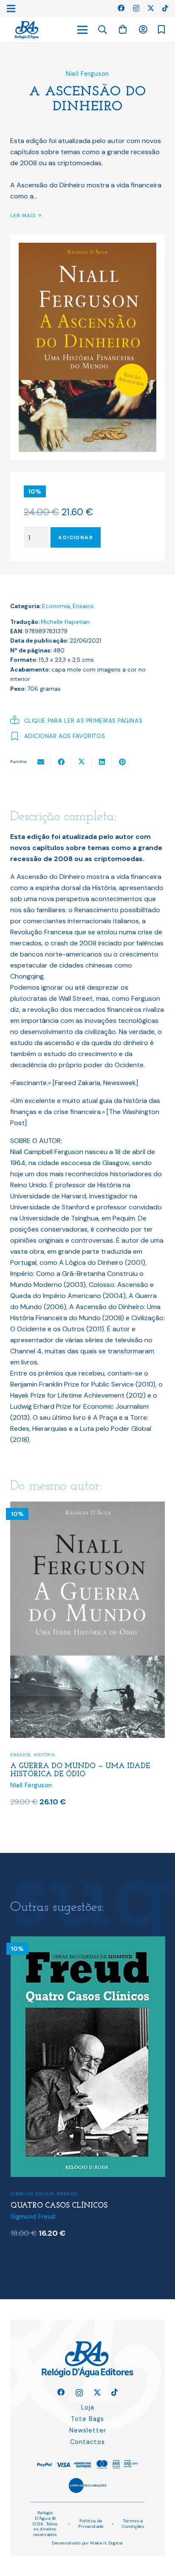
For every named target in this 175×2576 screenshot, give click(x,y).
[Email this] (41, 762)
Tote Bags (87, 2419)
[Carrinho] (123, 30)
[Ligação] (27, 30)
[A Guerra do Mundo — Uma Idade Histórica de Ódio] (87, 1507)
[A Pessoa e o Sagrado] (88, 1942)
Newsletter (88, 2430)
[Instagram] (136, 9)
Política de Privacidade (91, 2524)
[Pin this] (122, 762)
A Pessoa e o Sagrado (56, 2199)
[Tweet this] (82, 762)
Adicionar (76, 537)
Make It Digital (106, 2543)
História (45, 1755)
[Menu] (82, 30)
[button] (103, 30)
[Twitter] (151, 8)
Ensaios (83, 606)
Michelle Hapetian (65, 622)
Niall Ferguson (87, 74)
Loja (88, 2407)
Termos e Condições (133, 2524)
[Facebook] (121, 8)
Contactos (87, 2442)
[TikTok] (165, 8)
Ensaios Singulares (60, 2187)
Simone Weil (29, 2209)
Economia (56, 606)
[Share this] (61, 762)
